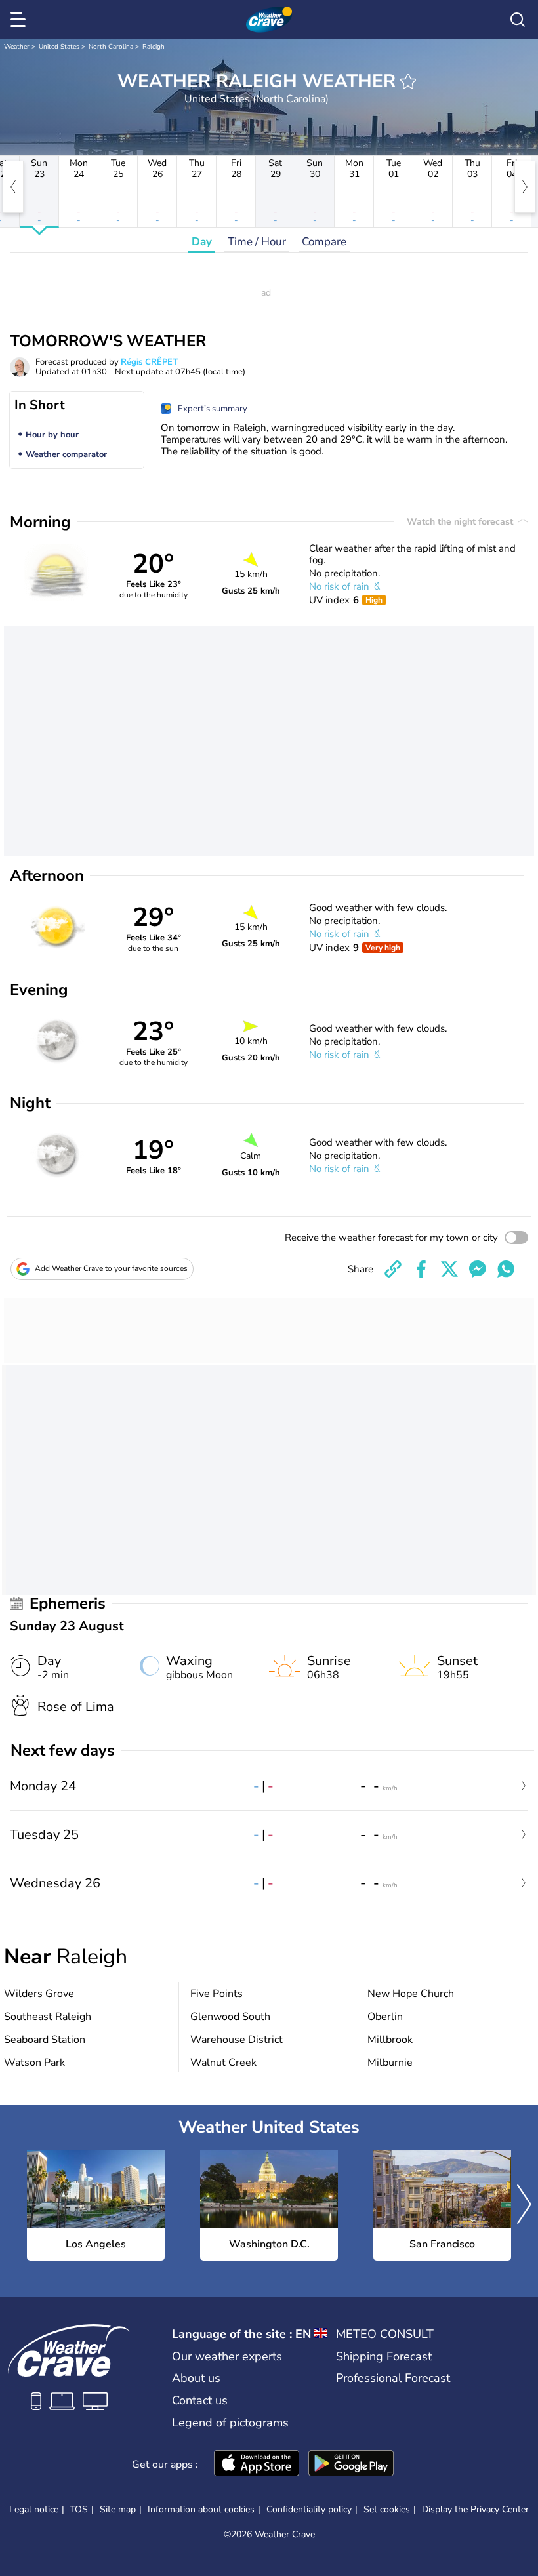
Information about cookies (201, 2509)
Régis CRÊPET (149, 362)
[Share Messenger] (478, 1269)
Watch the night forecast (461, 522)
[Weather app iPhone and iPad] (257, 2465)
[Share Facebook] (421, 1269)
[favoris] (408, 81)
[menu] (20, 20)
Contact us (200, 2400)
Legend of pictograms (230, 2423)
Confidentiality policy (309, 2509)
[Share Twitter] (449, 1269)
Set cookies (387, 2510)
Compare (324, 242)
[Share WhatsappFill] (506, 1269)
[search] (518, 20)
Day (202, 242)
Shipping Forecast (384, 2356)
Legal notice (34, 2509)
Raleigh (154, 47)
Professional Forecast (393, 2378)
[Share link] (393, 1269)
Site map (118, 2509)
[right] (525, 187)
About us (196, 2378)
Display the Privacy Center (475, 2510)
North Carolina (111, 47)
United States (59, 47)
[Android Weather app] (351, 2465)
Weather (17, 47)
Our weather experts (227, 2356)
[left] (13, 187)
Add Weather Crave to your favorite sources (111, 1268)
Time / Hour (257, 242)
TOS (79, 2509)
